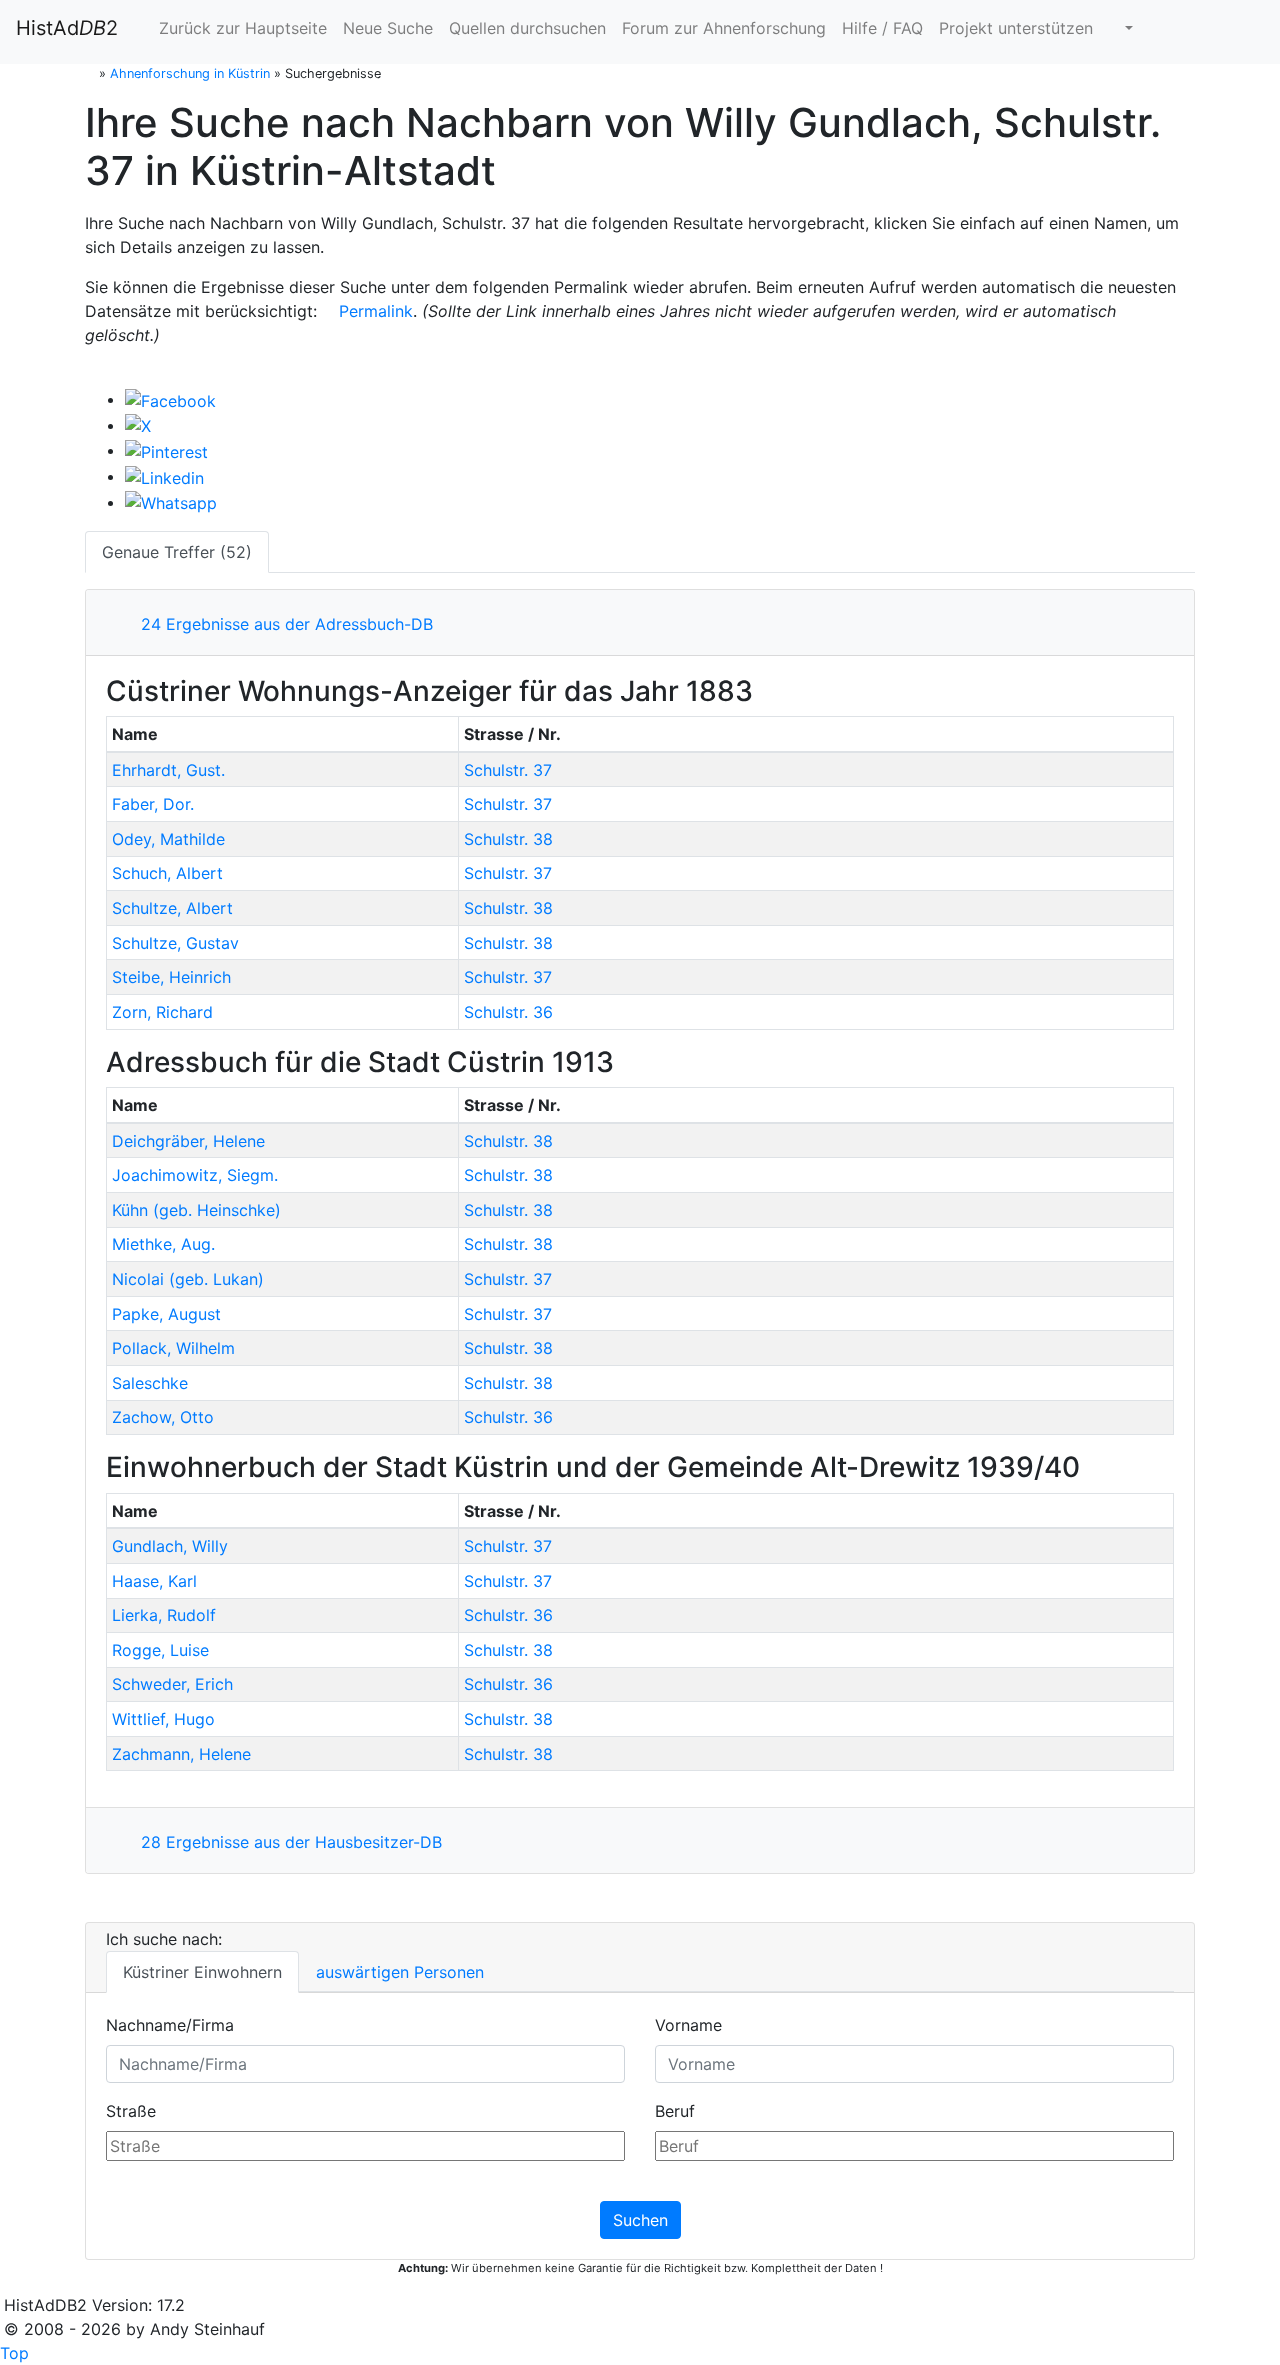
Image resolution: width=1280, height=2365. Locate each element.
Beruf (675, 2111)
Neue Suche (388, 28)
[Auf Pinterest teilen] (166, 450)
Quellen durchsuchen (527, 28)
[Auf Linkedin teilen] (164, 476)
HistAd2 (67, 28)
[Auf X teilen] (138, 425)
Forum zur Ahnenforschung (724, 28)
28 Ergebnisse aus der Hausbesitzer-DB (286, 1842)
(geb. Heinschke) (196, 1210)
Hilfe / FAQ (882, 28)
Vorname (688, 2025)
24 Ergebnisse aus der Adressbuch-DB (282, 624)
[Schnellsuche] (1121, 28)
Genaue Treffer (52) (177, 552)
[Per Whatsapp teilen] (171, 502)
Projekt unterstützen (1016, 28)
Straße (131, 2111)
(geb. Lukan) (188, 1279)
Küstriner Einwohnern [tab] (202, 1972)
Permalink (373, 311)
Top (14, 2353)
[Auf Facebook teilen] (170, 399)
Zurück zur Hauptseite (240, 28)
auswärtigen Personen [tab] (400, 1972)
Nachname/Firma (170, 2025)
